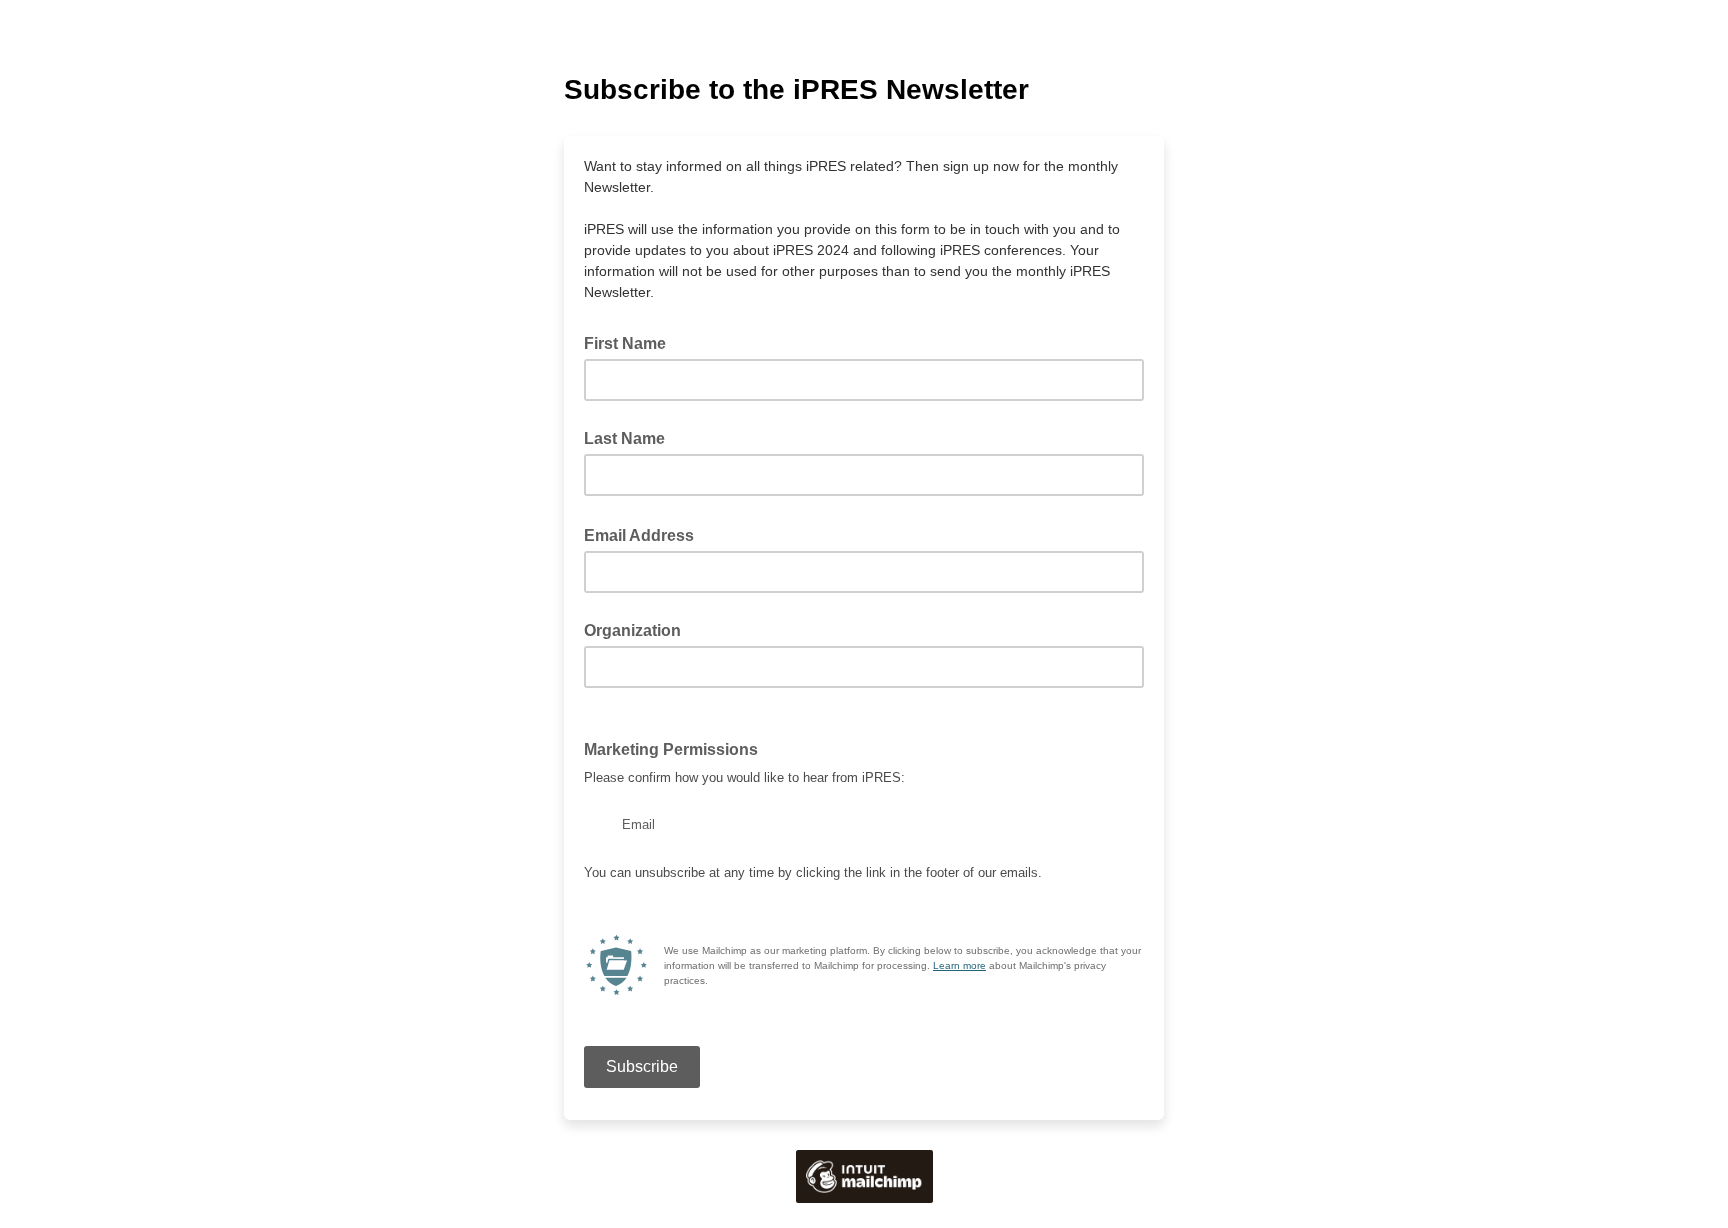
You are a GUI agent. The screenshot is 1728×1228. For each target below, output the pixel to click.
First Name (625, 343)
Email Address (645, 534)
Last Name (624, 438)
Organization (632, 630)
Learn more (959, 965)
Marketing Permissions (677, 748)
